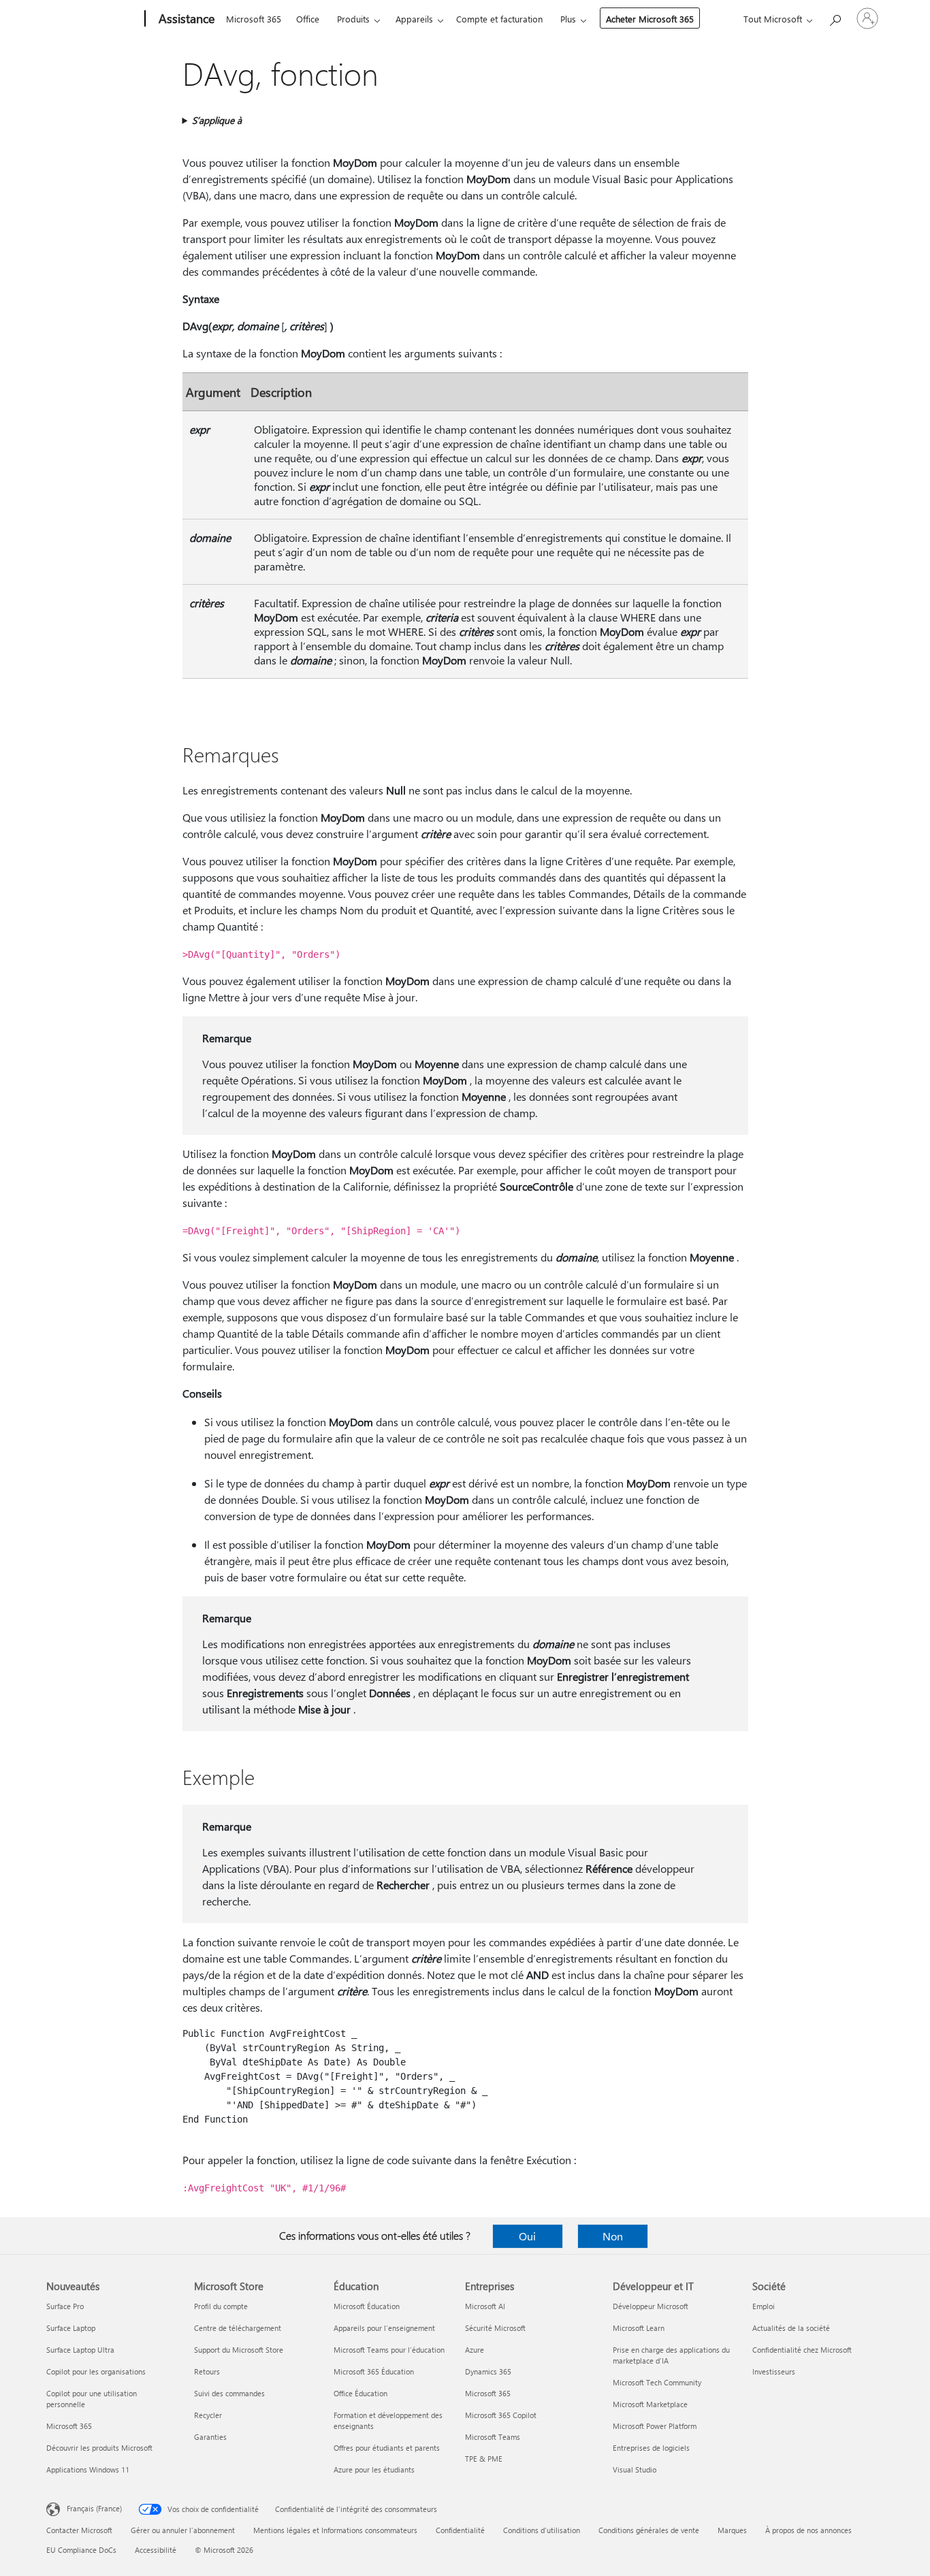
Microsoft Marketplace (650, 2404)
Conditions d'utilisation (542, 2530)
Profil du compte (221, 2306)
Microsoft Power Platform (655, 2426)
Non (613, 2236)
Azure (475, 2350)
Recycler (208, 2415)
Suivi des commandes (229, 2393)
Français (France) (94, 2508)
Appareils (414, 19)
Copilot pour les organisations (96, 2371)
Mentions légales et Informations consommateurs (335, 2530)
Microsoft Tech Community (657, 2382)
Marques (732, 2530)
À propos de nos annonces (808, 2530)
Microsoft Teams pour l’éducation (389, 2350)
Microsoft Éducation (367, 2306)
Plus (568, 19)
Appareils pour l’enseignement (384, 2328)
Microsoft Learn (639, 2328)
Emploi (764, 2306)
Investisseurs (774, 2371)
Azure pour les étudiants (374, 2469)
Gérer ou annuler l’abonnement (183, 2530)
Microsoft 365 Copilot (501, 2415)
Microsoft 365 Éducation (374, 2371)
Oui (527, 2236)
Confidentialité (460, 2530)
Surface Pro (65, 2306)
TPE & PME (484, 2459)
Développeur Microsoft (651, 2306)
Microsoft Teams (493, 2437)
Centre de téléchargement (238, 2328)
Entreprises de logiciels (651, 2448)
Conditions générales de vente (649, 2530)
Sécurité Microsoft (495, 2328)
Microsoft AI (485, 2306)
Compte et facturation (499, 19)
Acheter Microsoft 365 (650, 19)
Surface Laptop (71, 2328)
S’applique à (217, 120)
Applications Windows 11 (88, 2469)
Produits (353, 19)
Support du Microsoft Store (239, 2350)
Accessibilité (156, 2550)
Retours (207, 2371)
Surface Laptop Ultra (80, 2350)
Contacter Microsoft (79, 2530)
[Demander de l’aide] (835, 17)
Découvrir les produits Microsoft (99, 2448)
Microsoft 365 (254, 19)
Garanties (210, 2437)
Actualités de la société (791, 2328)
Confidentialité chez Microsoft (802, 2350)
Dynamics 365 (488, 2371)
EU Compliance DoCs (81, 2550)
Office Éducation (360, 2393)
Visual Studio (635, 2469)
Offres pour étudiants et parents (387, 2448)
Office (308, 19)
